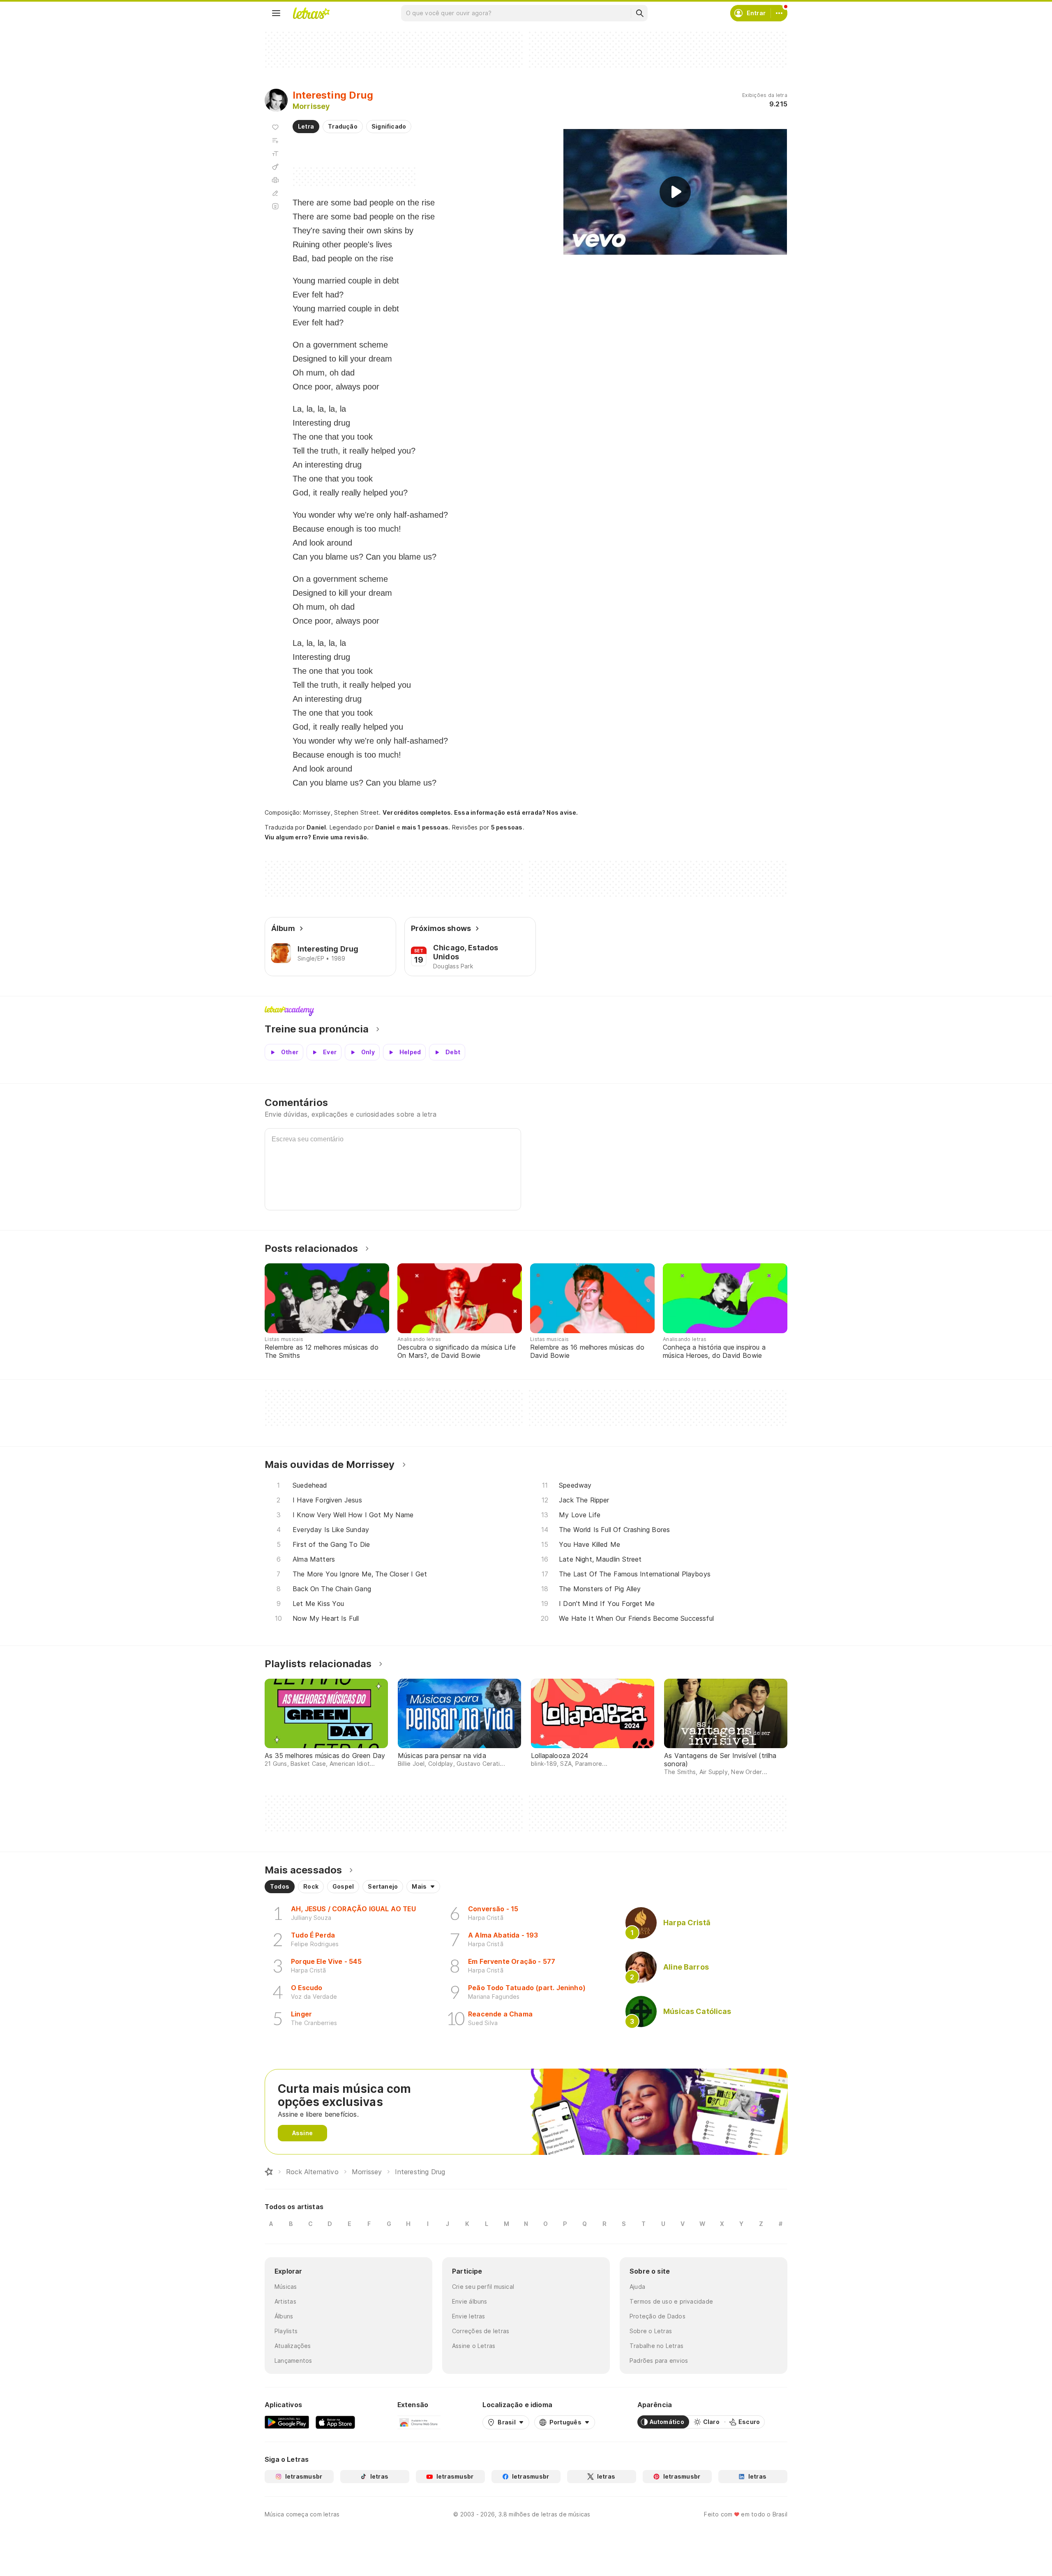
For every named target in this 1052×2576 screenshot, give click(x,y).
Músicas (286, 2287)
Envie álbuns (470, 2301)
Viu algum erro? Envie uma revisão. (317, 837)
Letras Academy (526, 1011)
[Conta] (779, 13)
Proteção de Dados (657, 2316)
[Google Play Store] (287, 2422)
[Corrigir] (275, 193)
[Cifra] (275, 167)
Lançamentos (293, 2361)
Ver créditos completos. (418, 813)
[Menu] (276, 13)
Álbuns (284, 2316)
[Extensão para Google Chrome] (419, 2422)
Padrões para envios (659, 2361)
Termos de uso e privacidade (671, 2301)
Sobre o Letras (651, 2331)
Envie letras (469, 2316)
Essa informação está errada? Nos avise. (516, 812)
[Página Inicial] (269, 2172)
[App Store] (335, 2422)
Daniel (316, 827)
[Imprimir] (275, 180)
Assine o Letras (474, 2346)
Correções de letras (481, 2331)
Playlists (286, 2331)
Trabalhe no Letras (656, 2346)
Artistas (285, 2301)
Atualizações (293, 2346)
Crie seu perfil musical (483, 2287)
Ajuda (637, 2287)
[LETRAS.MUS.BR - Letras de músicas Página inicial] (311, 13)
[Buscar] (639, 13)
